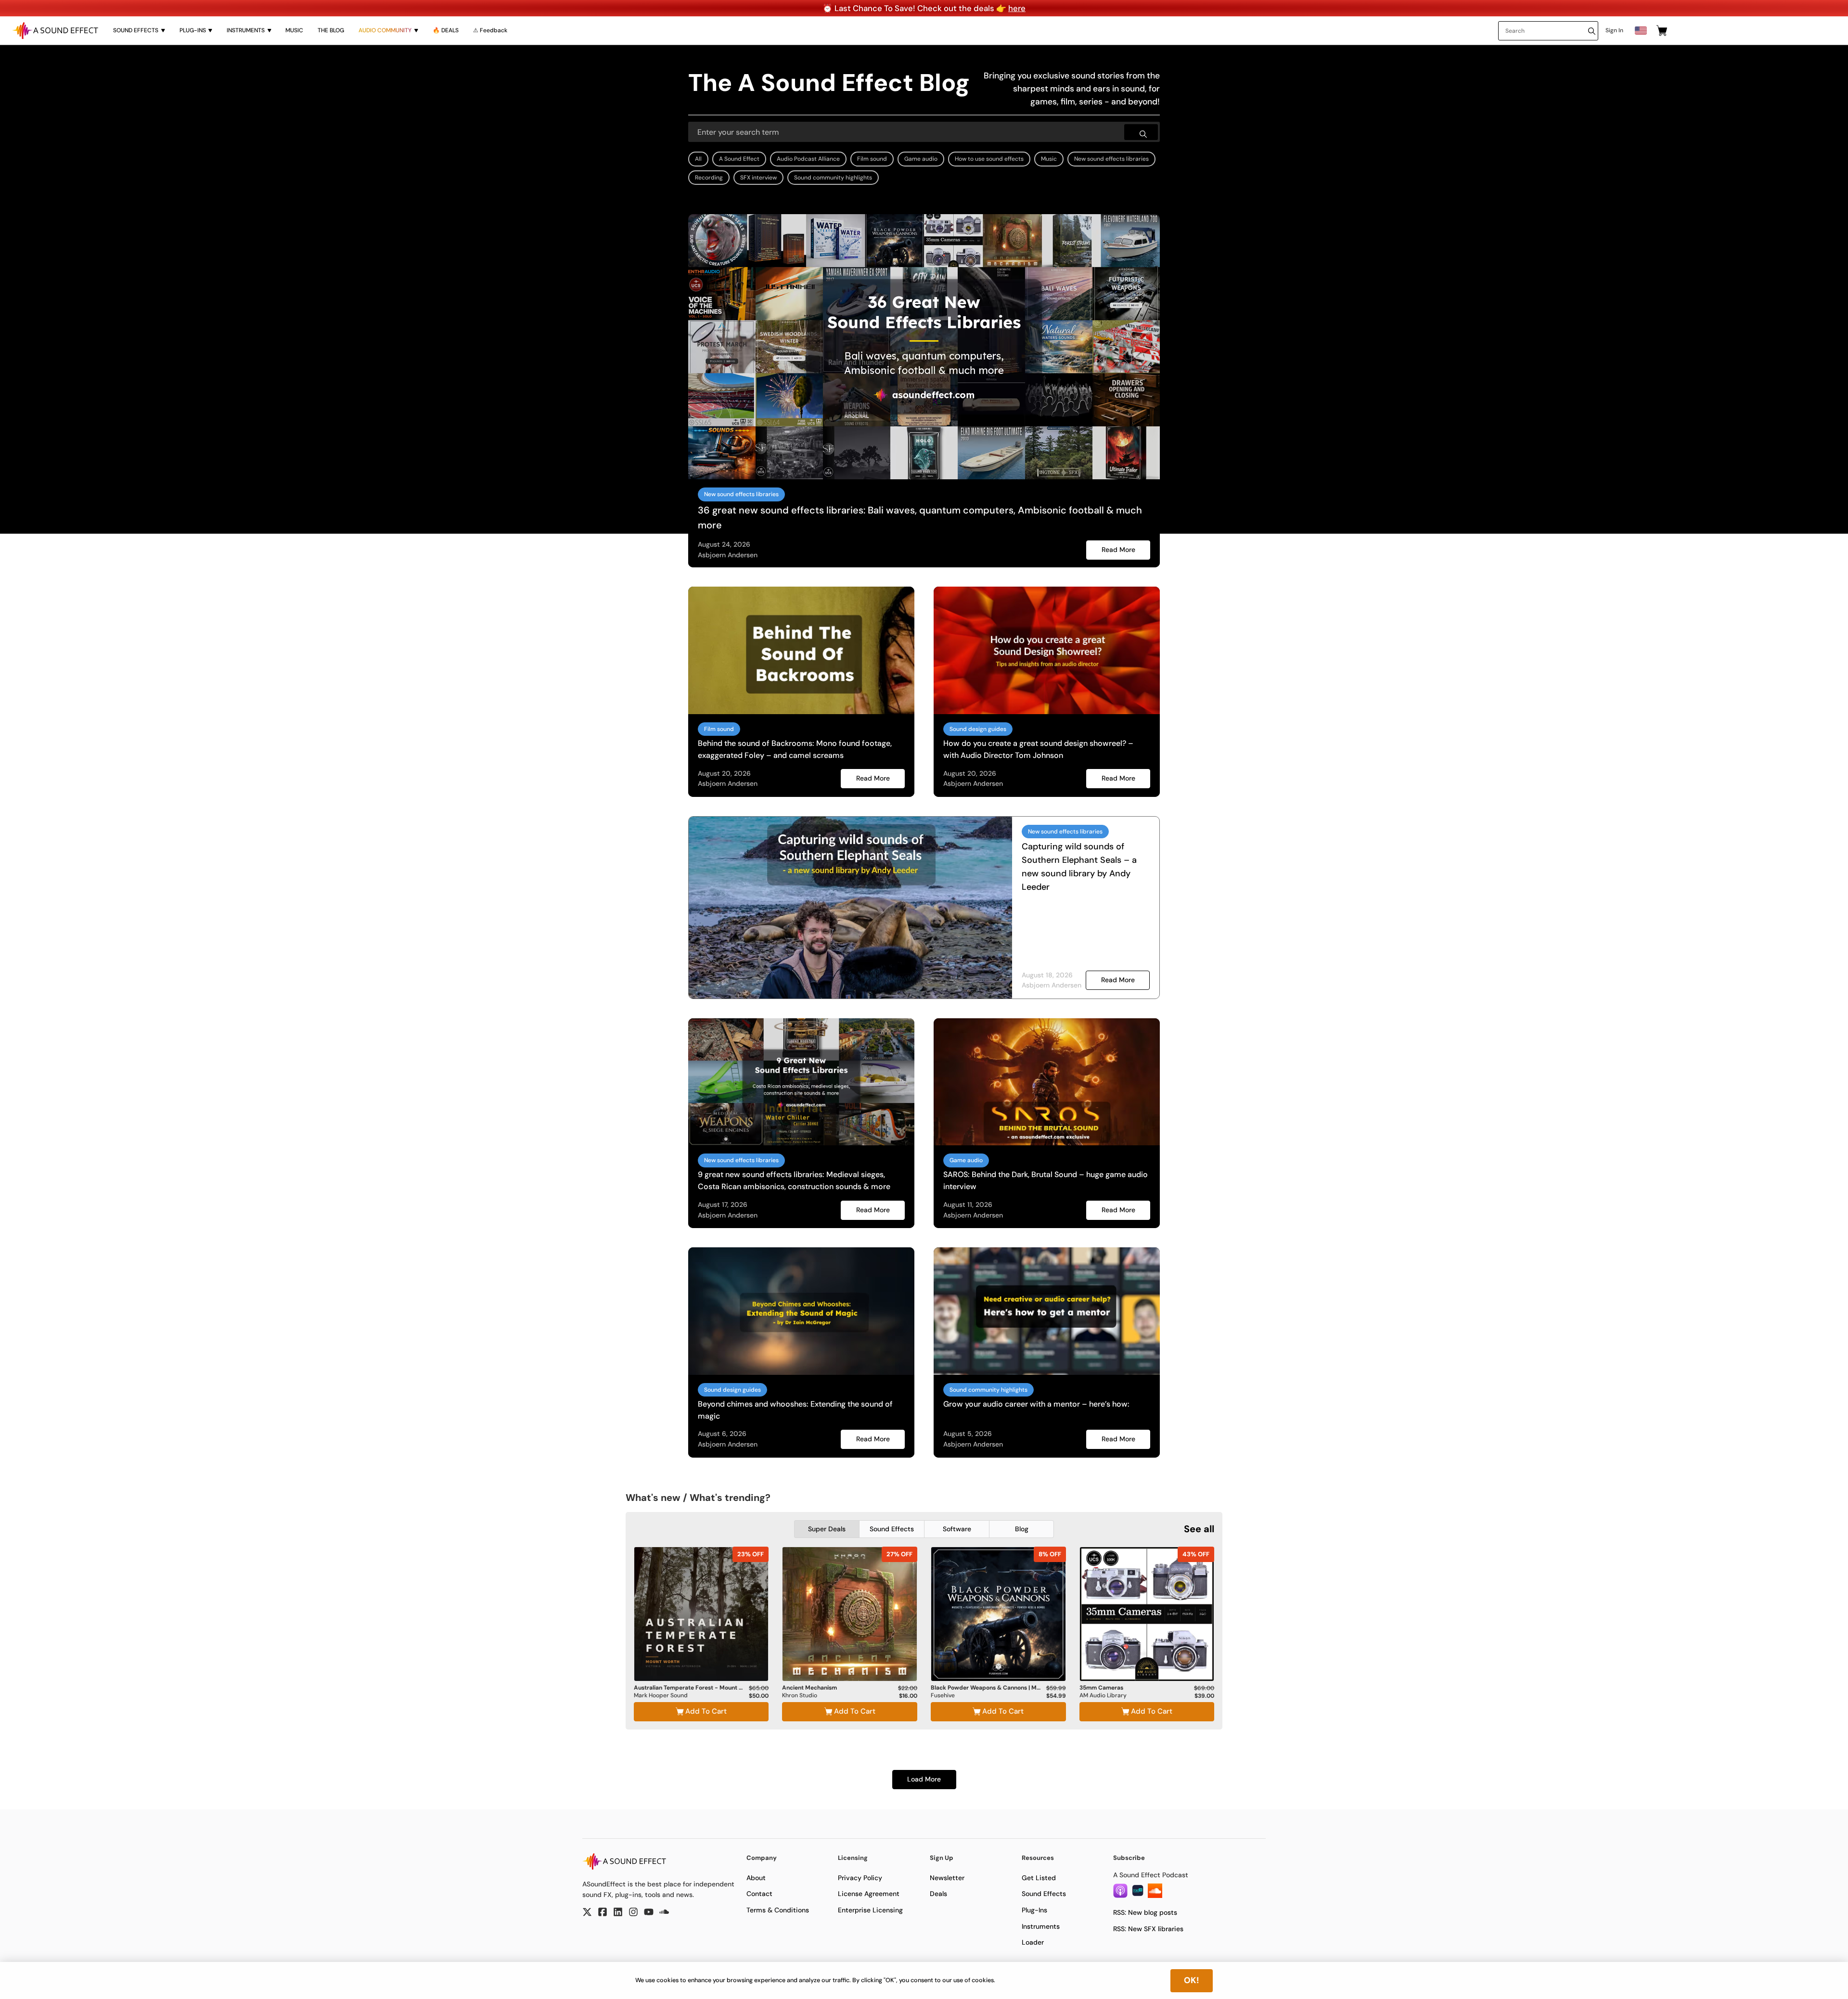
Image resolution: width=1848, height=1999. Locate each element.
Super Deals (827, 1529)
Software (957, 1529)
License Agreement (869, 1894)
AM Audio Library (1103, 1696)
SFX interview (758, 178)
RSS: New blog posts (1145, 1912)
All (698, 159)
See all (1199, 1529)
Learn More (701, 1655)
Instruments (1041, 1926)
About (756, 1878)
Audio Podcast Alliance (808, 159)
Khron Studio (800, 1696)
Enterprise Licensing (870, 1910)
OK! (1192, 1980)
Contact (759, 1894)
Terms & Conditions (778, 1910)
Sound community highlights (833, 178)
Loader (1033, 1942)
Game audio (921, 159)
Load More (924, 1779)
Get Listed (1039, 1878)
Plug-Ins (1034, 1910)
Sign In (1614, 30)
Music (1049, 159)
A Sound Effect (739, 159)
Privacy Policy (860, 1878)
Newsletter (947, 1878)
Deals (938, 1894)
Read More (1118, 550)
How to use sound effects (989, 159)
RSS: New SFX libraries (1148, 1929)
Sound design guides (978, 729)
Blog (1022, 1529)
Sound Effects (892, 1529)
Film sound (872, 159)
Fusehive (943, 1696)
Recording (709, 178)
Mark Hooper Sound (661, 1696)
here (1017, 8)
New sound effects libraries (1111, 159)
